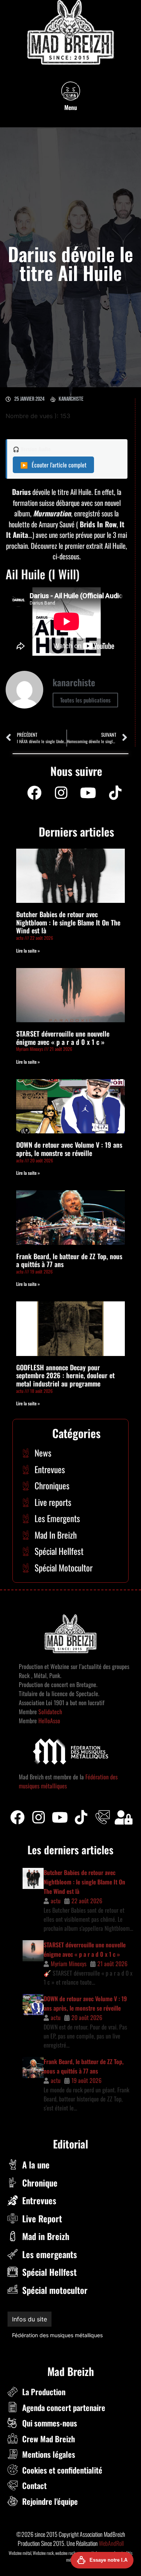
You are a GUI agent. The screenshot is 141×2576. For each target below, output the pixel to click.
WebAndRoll (111, 2543)
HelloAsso (49, 1721)
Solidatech (50, 1712)
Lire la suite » (28, 951)
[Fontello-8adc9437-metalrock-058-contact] (103, 1817)
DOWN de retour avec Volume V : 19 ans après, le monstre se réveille (69, 1149)
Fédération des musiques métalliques (57, 2335)
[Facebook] (34, 793)
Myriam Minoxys (69, 1964)
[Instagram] (61, 793)
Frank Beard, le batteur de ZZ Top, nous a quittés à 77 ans (69, 1260)
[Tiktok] (81, 1817)
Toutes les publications (85, 700)
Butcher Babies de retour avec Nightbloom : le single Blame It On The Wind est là (68, 922)
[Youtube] (88, 793)
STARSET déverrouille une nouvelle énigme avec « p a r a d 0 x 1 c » (63, 1038)
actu (56, 1901)
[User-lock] (124, 1817)
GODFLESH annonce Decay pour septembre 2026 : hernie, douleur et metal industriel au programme (65, 1375)
